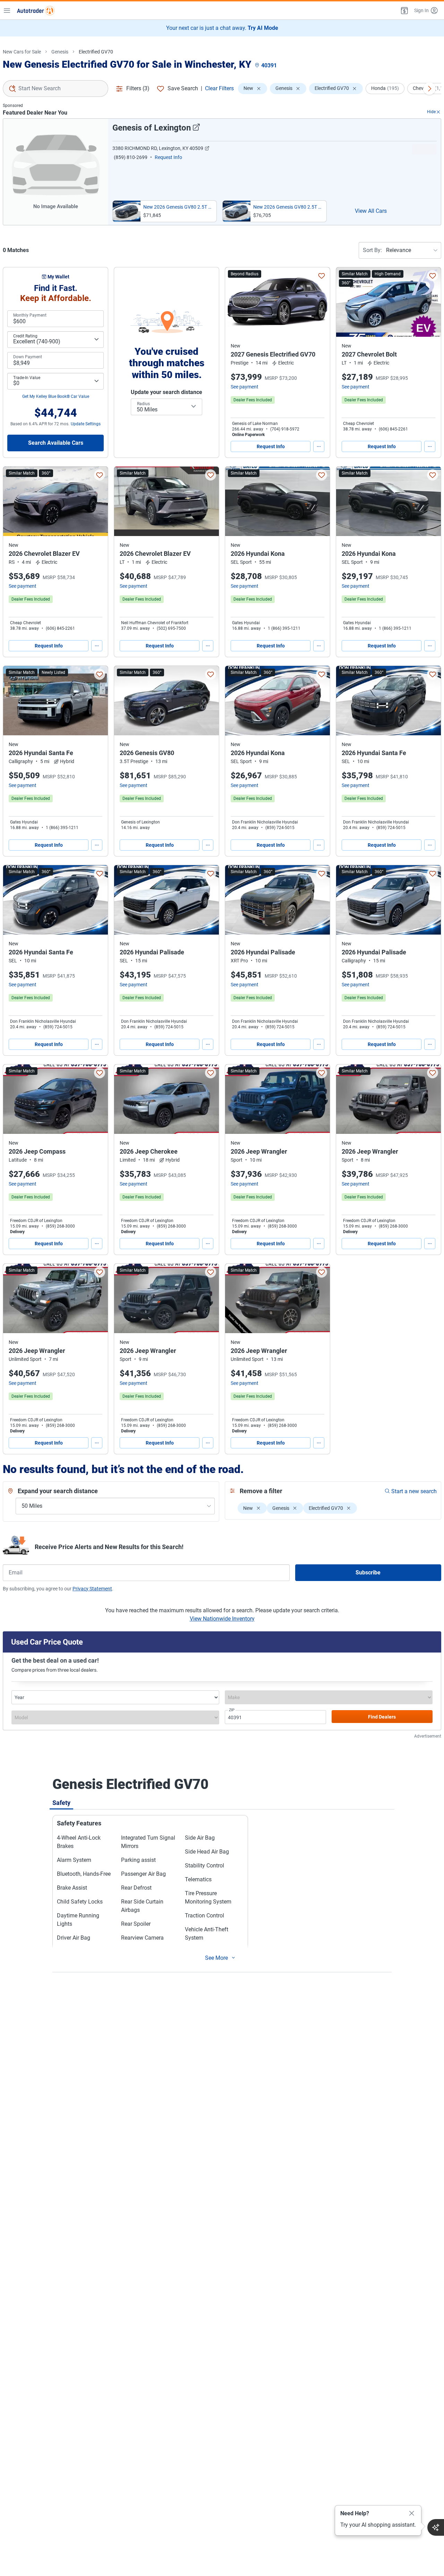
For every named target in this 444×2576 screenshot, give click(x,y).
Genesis (60, 52)
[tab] (61, 1803)
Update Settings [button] (86, 424)
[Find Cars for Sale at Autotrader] (36, 10)
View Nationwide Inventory (222, 1619)
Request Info (271, 446)
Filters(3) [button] (138, 88)
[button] (404, 10)
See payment (245, 387)
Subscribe (368, 1573)
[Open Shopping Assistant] (436, 2527)
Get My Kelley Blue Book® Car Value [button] (56, 396)
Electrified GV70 (96, 52)
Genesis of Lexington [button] (152, 128)
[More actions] (319, 446)
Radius (143, 404)
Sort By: (372, 250)
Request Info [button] (168, 157)
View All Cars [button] (371, 211)
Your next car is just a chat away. (222, 28)
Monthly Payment (30, 315)
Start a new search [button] (414, 1491)
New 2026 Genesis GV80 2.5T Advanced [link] (178, 207)
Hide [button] (431, 112)
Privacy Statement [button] (92, 1589)
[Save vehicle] (322, 276)
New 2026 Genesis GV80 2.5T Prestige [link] (288, 207)
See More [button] (216, 1958)
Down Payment (28, 357)
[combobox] (55, 89)
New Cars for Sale (22, 52)
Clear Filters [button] (219, 88)
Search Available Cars (56, 443)
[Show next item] (429, 89)
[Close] (412, 2514)
